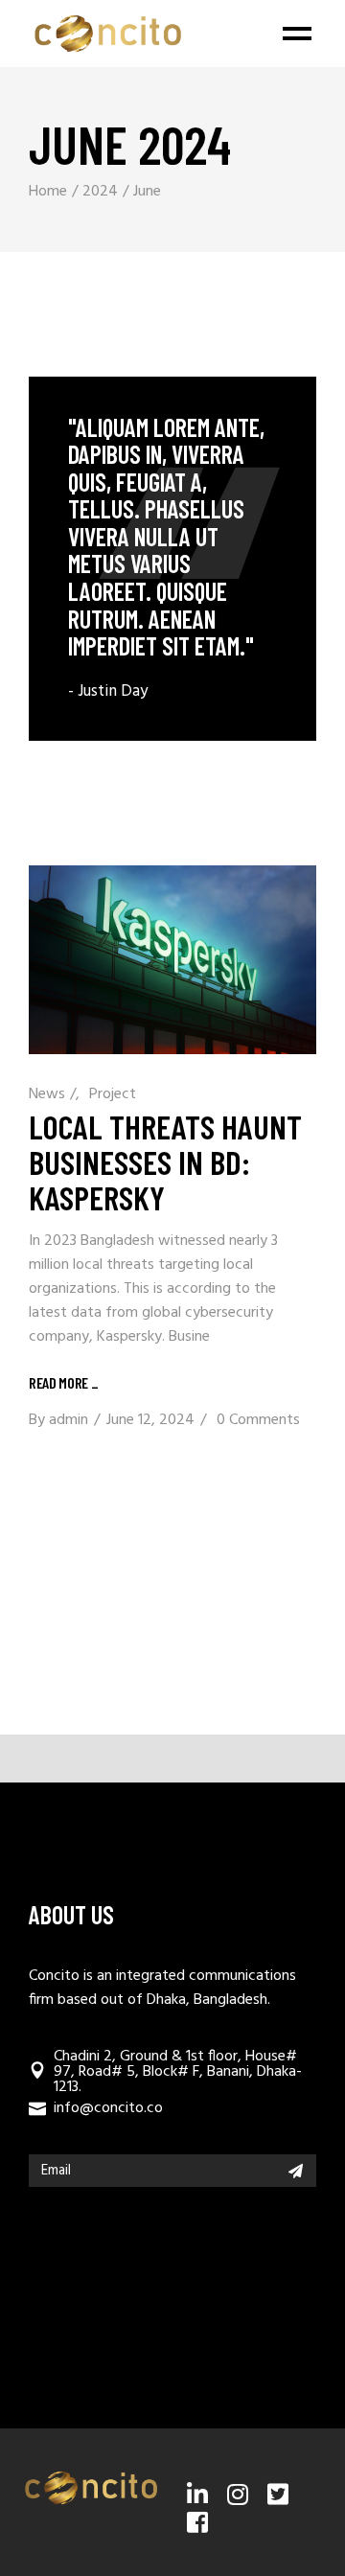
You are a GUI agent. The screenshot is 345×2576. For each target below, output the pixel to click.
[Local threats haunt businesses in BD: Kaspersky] (172, 960)
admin (69, 1420)
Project (113, 1094)
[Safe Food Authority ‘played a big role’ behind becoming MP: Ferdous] (172, 559)
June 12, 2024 (150, 1420)
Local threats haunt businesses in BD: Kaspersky (165, 1161)
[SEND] (296, 2171)
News (47, 1094)
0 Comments (258, 1420)
